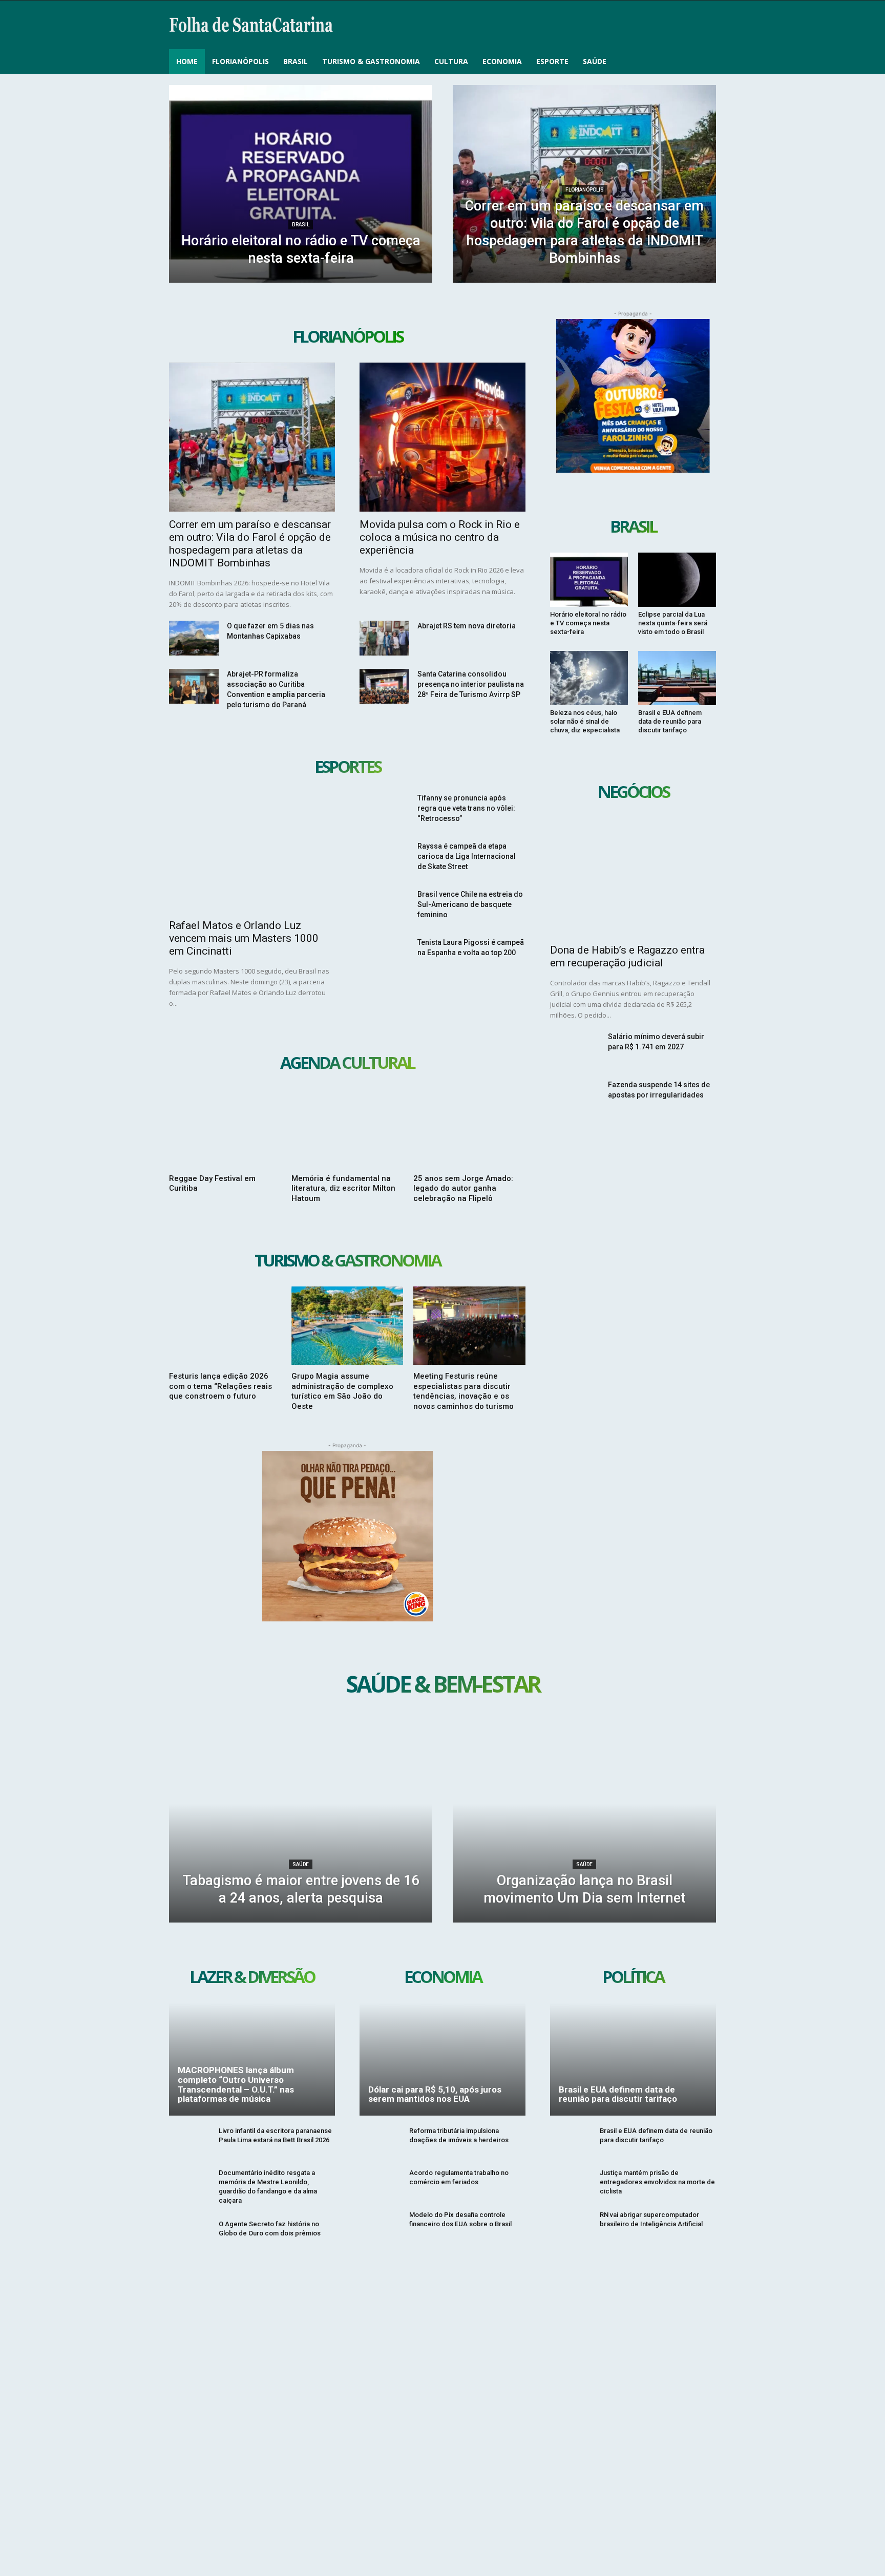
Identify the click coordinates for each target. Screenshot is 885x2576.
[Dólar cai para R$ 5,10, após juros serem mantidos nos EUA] (442, 2059)
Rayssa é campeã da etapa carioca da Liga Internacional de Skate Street (467, 856)
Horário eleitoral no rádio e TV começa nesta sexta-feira (588, 623)
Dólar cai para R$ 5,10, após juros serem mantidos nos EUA (435, 2094)
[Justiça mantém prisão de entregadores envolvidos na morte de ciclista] (571, 2184)
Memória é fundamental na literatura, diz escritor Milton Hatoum (343, 1188)
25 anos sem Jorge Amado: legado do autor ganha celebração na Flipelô (463, 1188)
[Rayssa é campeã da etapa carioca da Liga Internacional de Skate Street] (384, 858)
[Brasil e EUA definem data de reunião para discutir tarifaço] (677, 678)
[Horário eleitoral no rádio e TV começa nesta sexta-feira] (301, 184)
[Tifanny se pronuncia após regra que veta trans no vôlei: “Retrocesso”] (384, 810)
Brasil (301, 225)
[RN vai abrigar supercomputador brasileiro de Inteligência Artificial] (571, 2226)
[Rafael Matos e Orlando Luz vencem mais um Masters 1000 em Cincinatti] (252, 852)
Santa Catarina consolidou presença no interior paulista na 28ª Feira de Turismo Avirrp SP (471, 684)
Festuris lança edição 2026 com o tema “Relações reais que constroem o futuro (220, 1386)
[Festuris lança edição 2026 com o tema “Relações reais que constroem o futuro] (225, 1326)
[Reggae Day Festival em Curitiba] (225, 1128)
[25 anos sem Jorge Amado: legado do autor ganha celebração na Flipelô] (469, 1128)
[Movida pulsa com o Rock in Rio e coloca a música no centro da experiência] (442, 437)
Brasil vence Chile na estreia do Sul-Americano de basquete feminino (470, 904)
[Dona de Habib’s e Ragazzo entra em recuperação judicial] (633, 878)
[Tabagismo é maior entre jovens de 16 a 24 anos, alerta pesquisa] (301, 1824)
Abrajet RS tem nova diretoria (467, 626)
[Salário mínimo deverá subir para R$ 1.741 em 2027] (575, 1049)
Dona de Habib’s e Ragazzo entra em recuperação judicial (627, 956)
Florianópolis (585, 190)
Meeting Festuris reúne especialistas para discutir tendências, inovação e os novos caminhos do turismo (463, 1391)
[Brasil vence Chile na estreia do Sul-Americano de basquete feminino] (384, 906)
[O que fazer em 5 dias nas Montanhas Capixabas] (194, 638)
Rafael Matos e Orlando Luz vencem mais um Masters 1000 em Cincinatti (244, 938)
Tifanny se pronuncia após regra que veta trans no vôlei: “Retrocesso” (466, 808)
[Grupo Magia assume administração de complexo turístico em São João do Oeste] (347, 1326)
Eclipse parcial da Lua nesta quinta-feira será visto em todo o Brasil (673, 623)
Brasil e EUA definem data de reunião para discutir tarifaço (670, 721)
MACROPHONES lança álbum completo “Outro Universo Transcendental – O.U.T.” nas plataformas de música (236, 2084)
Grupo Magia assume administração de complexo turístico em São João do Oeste (342, 1391)
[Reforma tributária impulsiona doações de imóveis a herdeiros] (380, 2142)
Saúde (301, 1864)
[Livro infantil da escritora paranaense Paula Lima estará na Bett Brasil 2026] (190, 2142)
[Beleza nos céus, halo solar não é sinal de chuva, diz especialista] (589, 678)
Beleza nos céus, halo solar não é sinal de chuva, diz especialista (585, 721)
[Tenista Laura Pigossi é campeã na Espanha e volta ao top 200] (384, 955)
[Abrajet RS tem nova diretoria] (384, 638)
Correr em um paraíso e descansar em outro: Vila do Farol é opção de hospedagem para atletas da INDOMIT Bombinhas (250, 544)
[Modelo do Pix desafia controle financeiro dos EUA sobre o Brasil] (380, 2226)
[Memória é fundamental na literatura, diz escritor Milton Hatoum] (347, 1128)
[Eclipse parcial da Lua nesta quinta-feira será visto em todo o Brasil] (677, 580)
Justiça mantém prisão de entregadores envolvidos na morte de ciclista (657, 2182)
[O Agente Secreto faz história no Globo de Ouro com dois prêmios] (190, 2235)
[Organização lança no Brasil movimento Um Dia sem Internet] (584, 1824)
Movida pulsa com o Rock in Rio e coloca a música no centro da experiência (440, 537)
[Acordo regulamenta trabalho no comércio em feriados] (380, 2184)
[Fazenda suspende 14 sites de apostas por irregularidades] (575, 1097)
